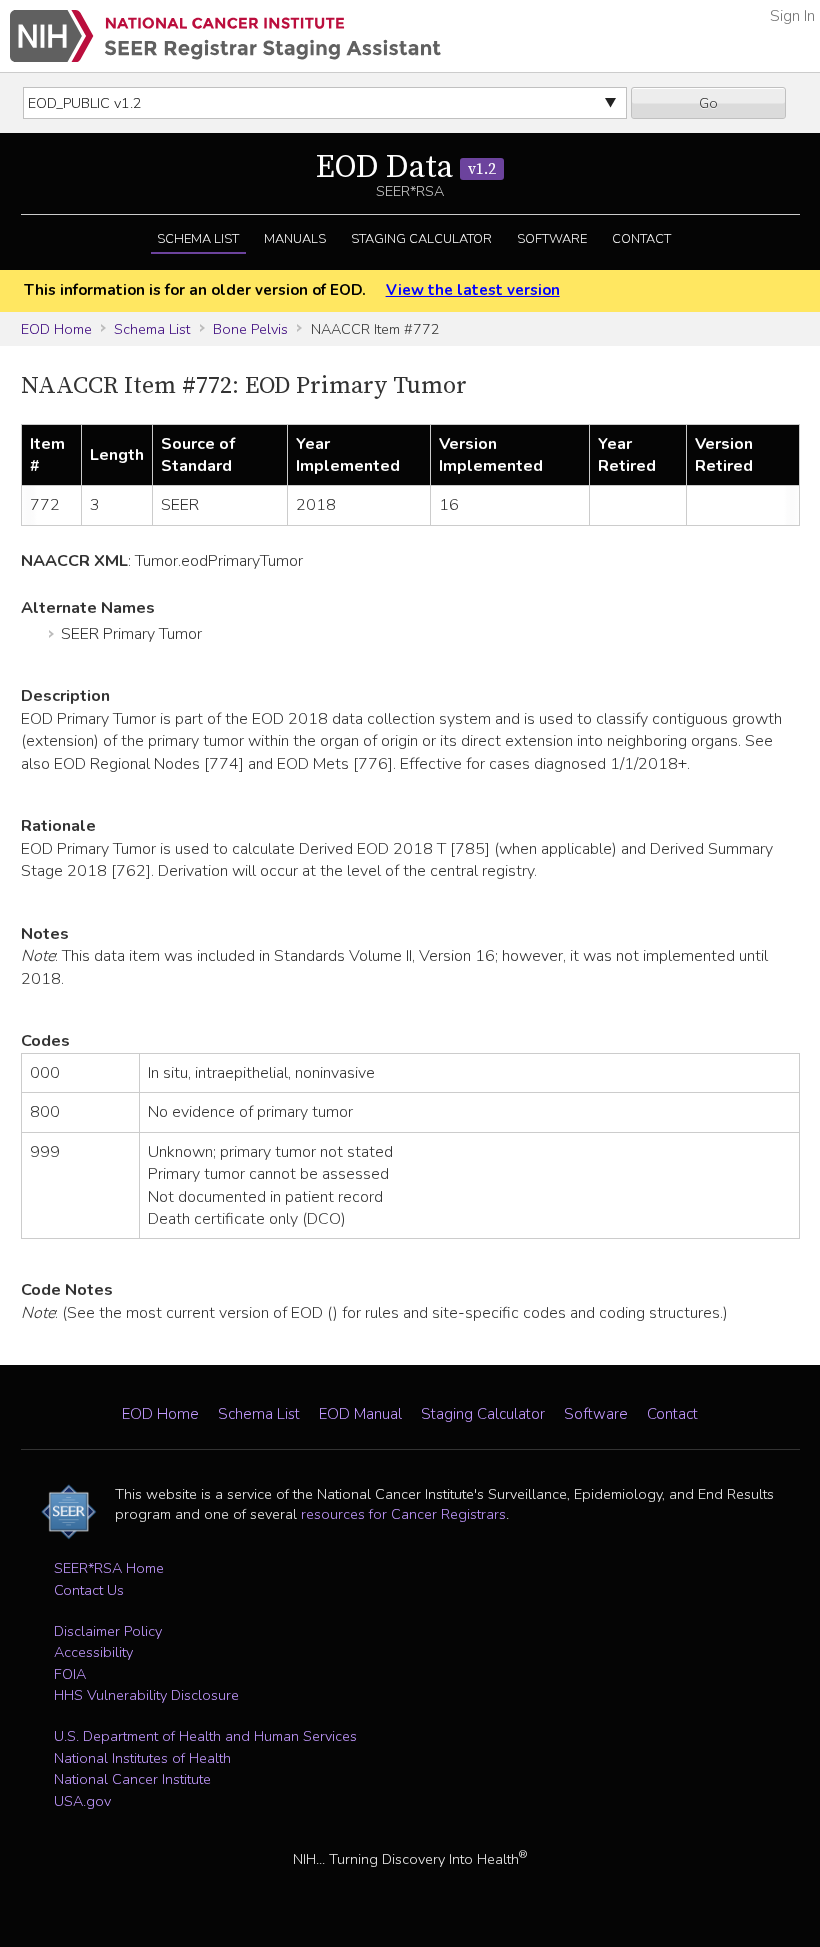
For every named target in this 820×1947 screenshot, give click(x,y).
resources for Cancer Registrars (403, 1514)
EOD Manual (360, 1414)
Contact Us (89, 1590)
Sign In (792, 16)
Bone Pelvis (250, 329)
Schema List (198, 239)
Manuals (295, 239)
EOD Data (406, 168)
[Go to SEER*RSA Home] (225, 36)
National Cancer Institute (132, 1779)
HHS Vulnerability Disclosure (146, 1695)
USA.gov (82, 1801)
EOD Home (56, 329)
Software (552, 239)
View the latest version (472, 290)
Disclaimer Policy (108, 1631)
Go (708, 103)
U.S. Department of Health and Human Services (205, 1736)
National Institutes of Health (142, 1758)
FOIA (70, 1674)
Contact (641, 239)
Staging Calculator (421, 239)
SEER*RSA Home (109, 1568)
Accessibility (93, 1652)
